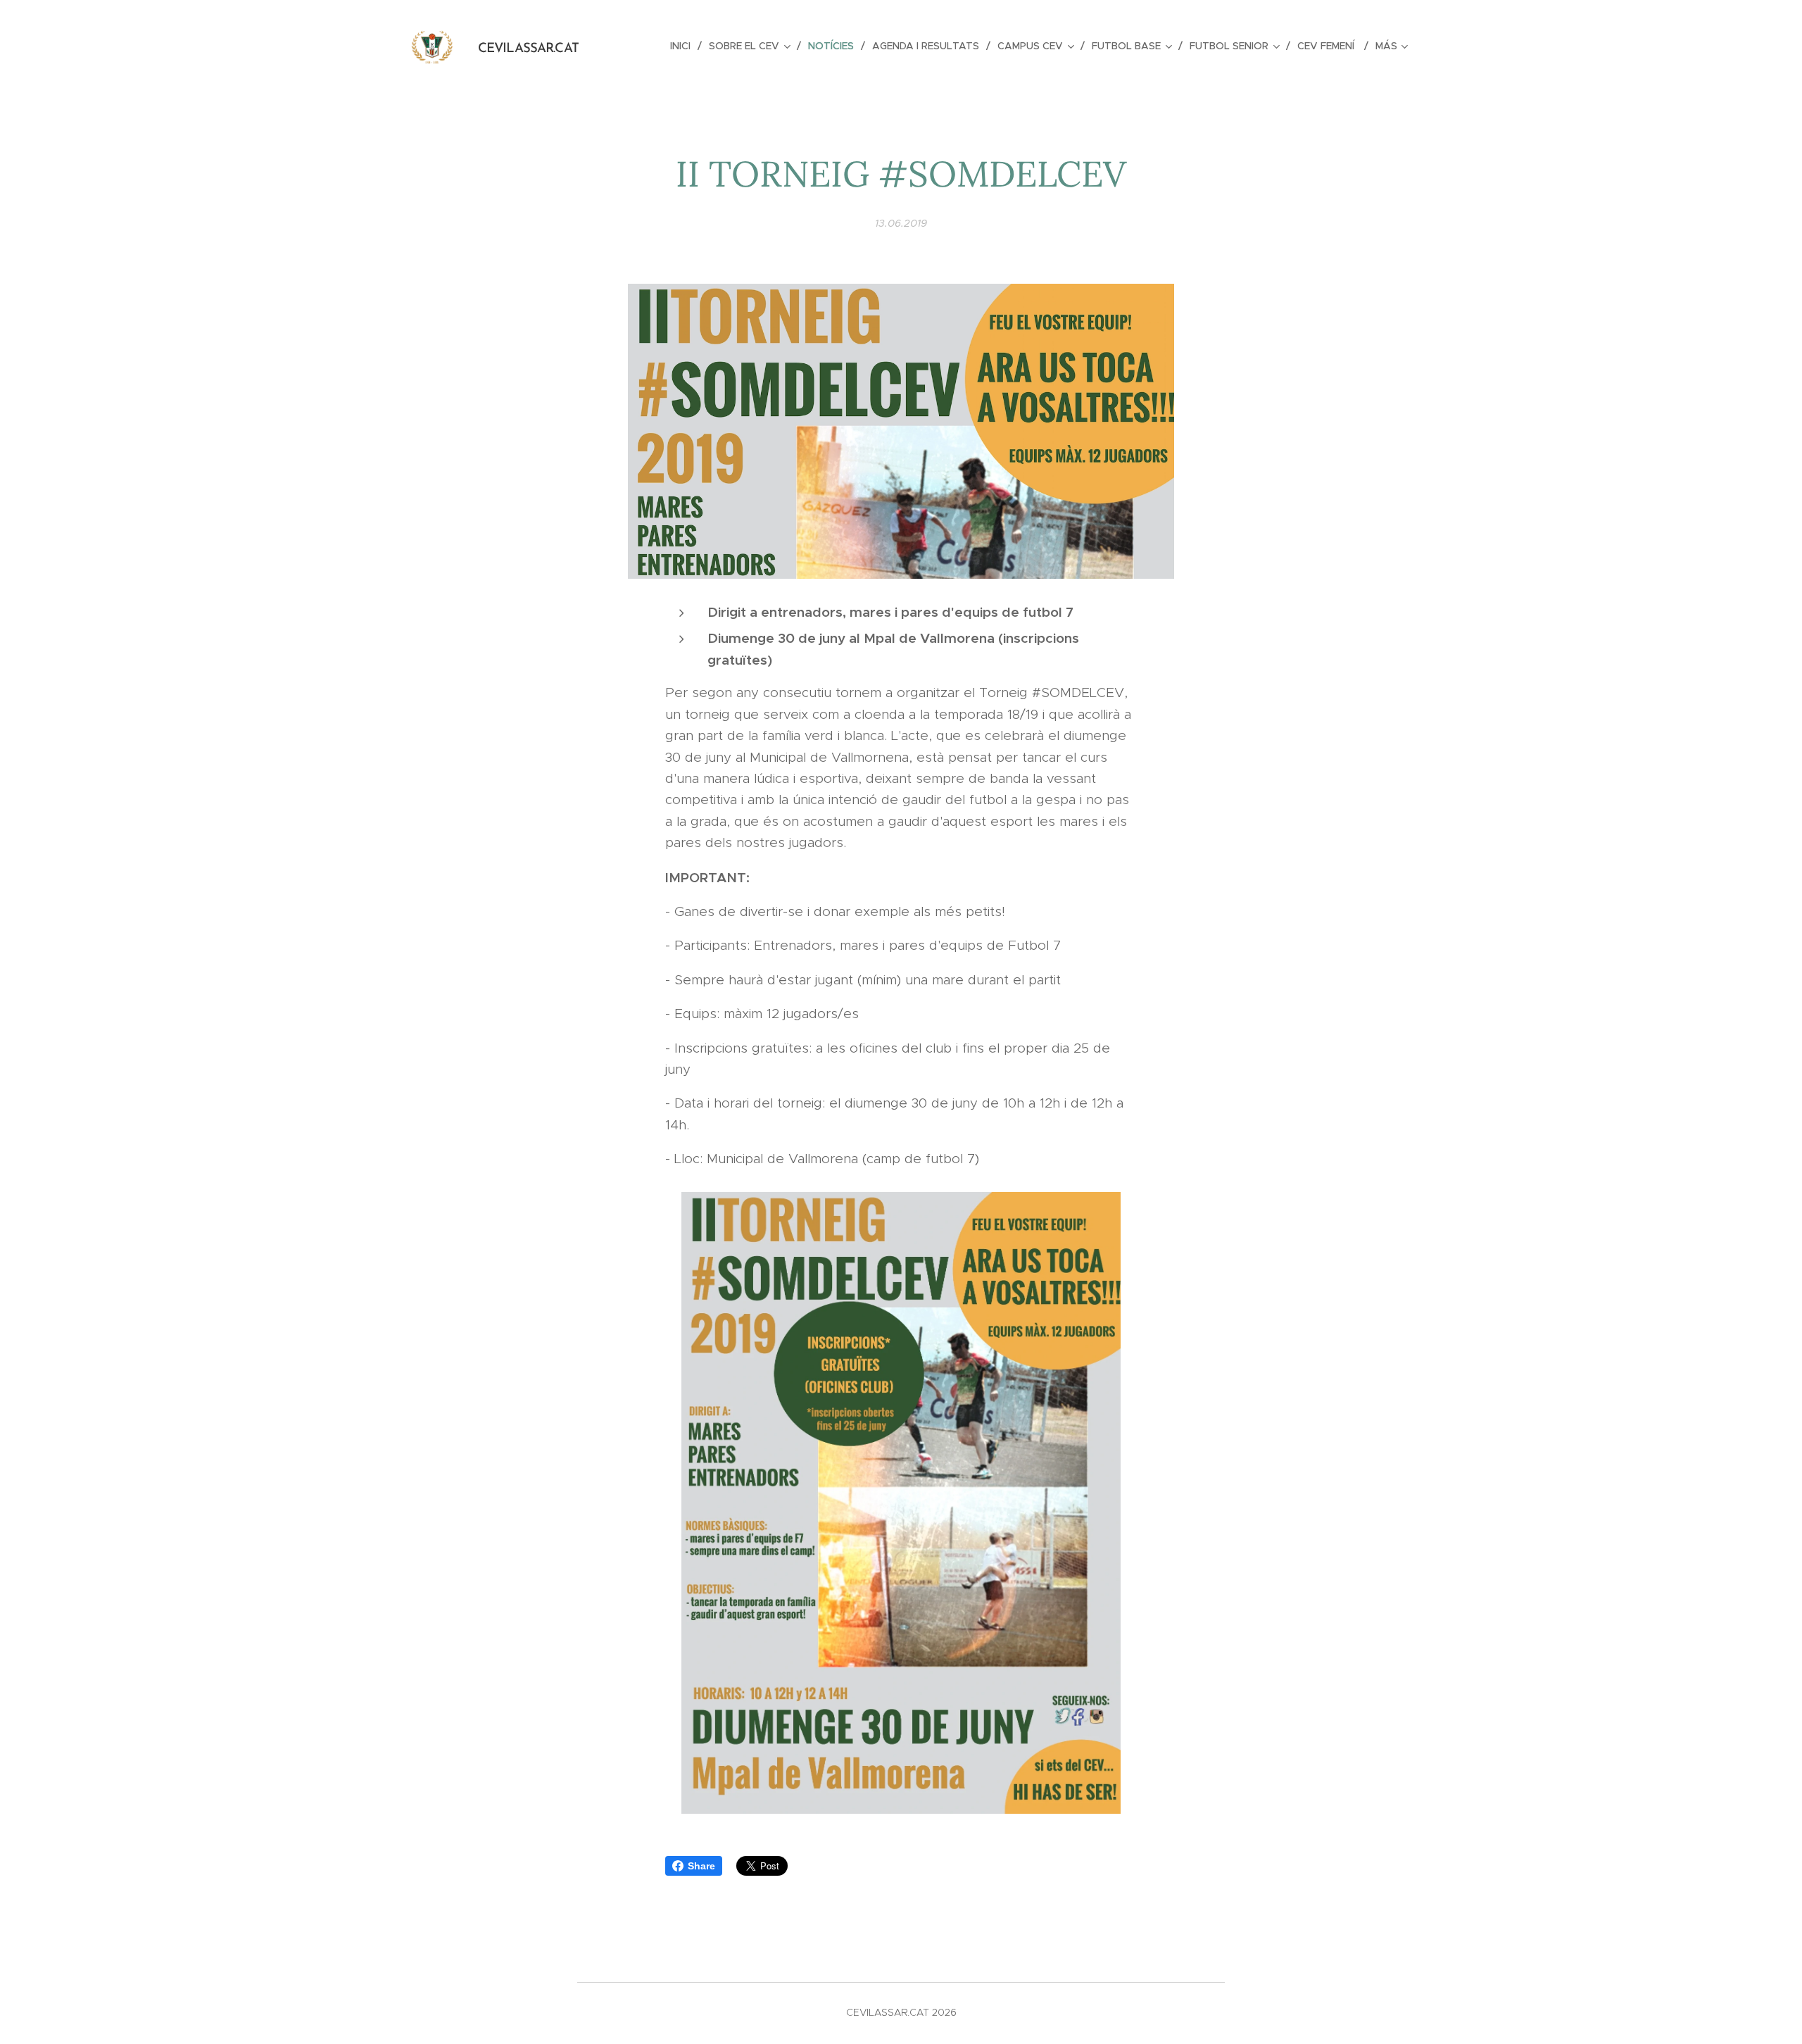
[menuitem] (684, 46)
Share (701, 1866)
